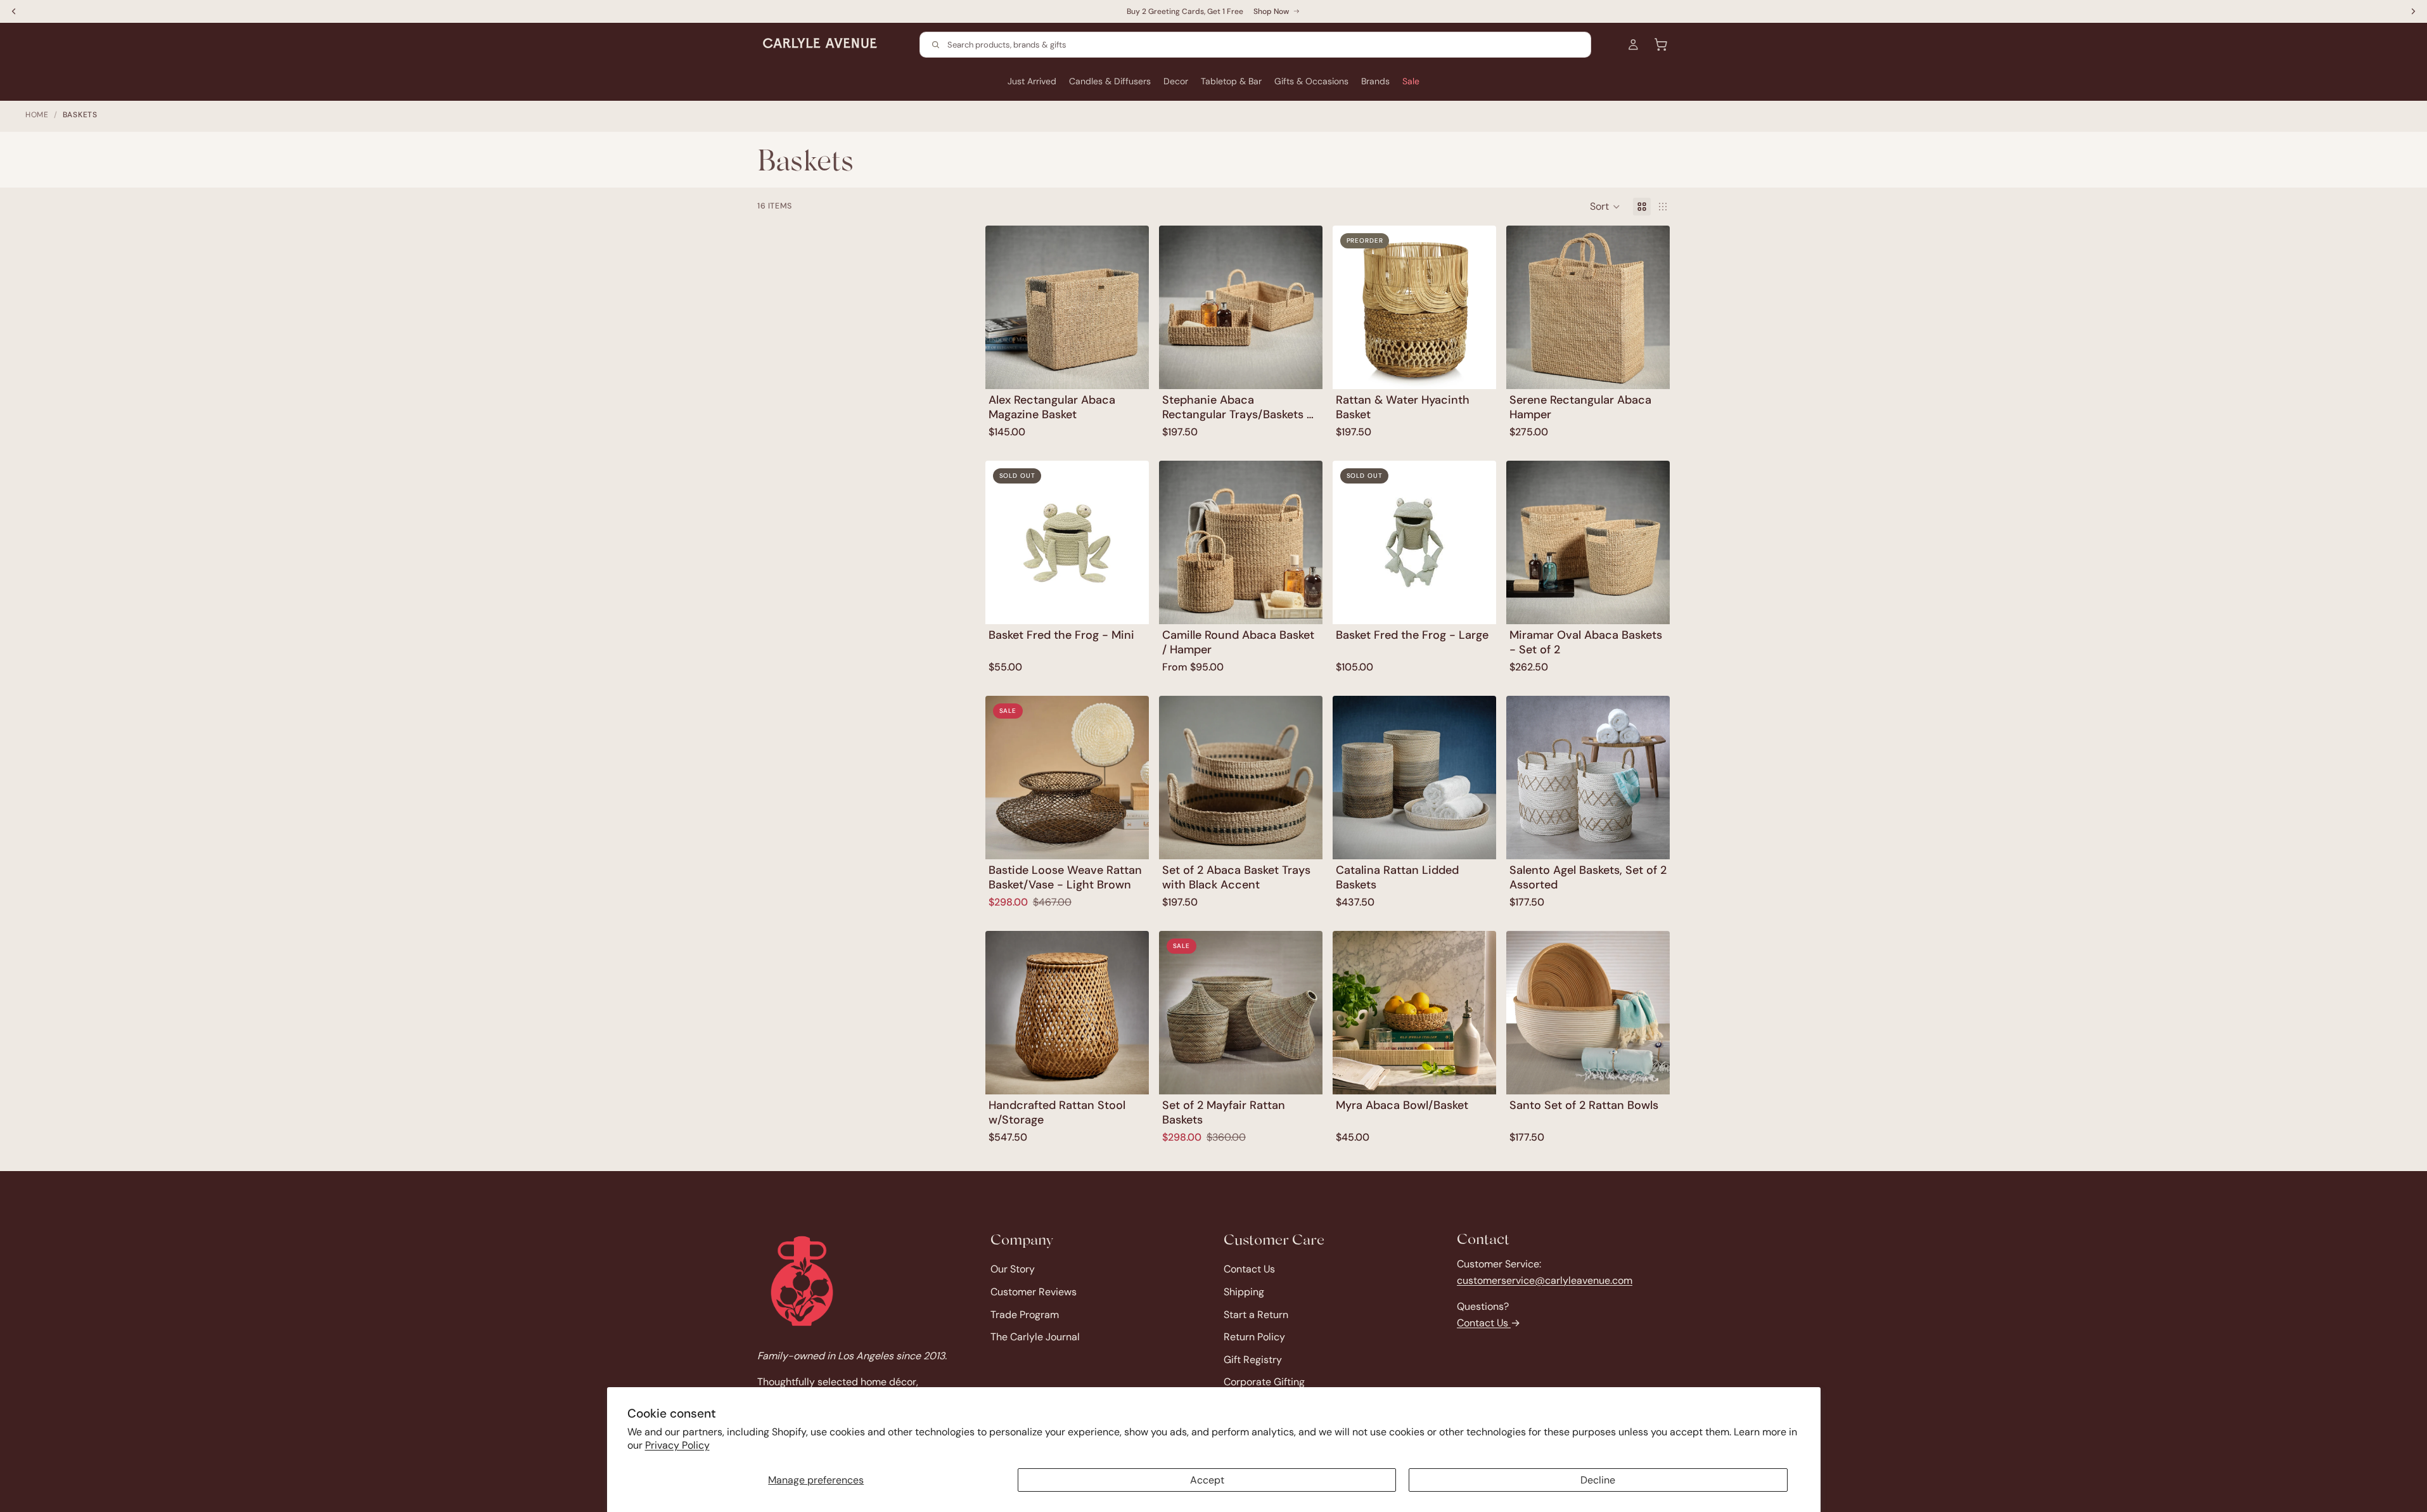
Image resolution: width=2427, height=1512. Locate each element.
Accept (1207, 1480)
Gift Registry (1253, 1359)
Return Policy (1254, 1337)
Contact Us (1249, 1269)
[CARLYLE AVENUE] (802, 1281)
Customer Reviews (1034, 1292)
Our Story (1013, 1269)
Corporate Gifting (1264, 1382)
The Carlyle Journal (1035, 1337)
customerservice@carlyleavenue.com (1545, 1280)
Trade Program (1025, 1314)
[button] (1605, 207)
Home (37, 115)
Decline (1598, 1480)
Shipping (1244, 1292)
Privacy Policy (677, 1445)
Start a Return (1256, 1314)
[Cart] (1661, 44)
